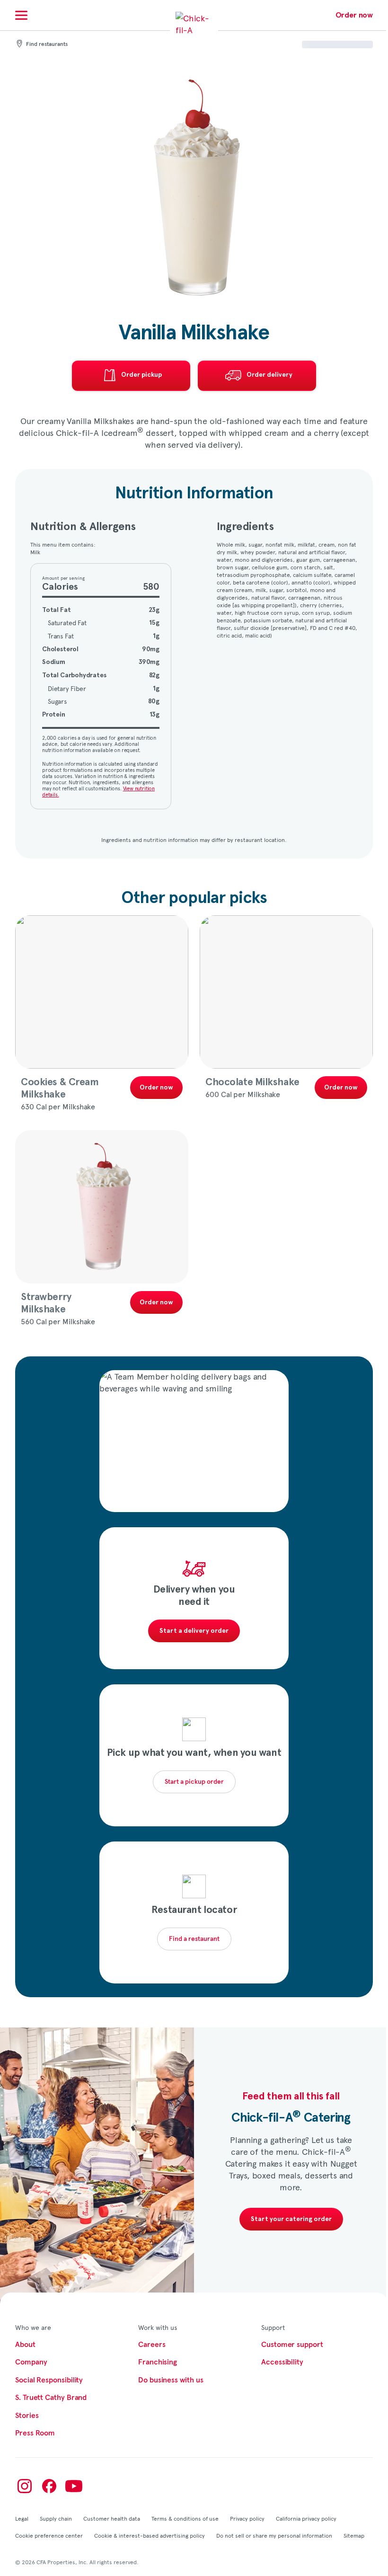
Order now (354, 15)
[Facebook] (49, 2486)
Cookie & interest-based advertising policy (150, 2535)
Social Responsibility (49, 2380)
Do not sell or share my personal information (274, 2535)
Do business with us (171, 2380)
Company (31, 2362)
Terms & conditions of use (185, 2518)
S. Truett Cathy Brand (51, 2398)
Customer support (292, 2345)
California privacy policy (306, 2518)
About (25, 2345)
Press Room (35, 2433)
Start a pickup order (194, 1782)
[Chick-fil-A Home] (194, 30)
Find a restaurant (194, 1939)
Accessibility (282, 2362)
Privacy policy (247, 2518)
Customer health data (112, 2518)
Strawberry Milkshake (46, 1303)
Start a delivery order (194, 1631)
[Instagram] (25, 2486)
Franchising (158, 2362)
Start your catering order (291, 2219)
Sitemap (354, 2535)
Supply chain (56, 2518)
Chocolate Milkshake (252, 1082)
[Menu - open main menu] (21, 15)
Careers (152, 2345)
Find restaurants (47, 44)
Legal (22, 2518)
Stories (27, 2416)
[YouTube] (74, 2486)
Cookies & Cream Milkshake (60, 1088)
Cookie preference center (49, 2535)
